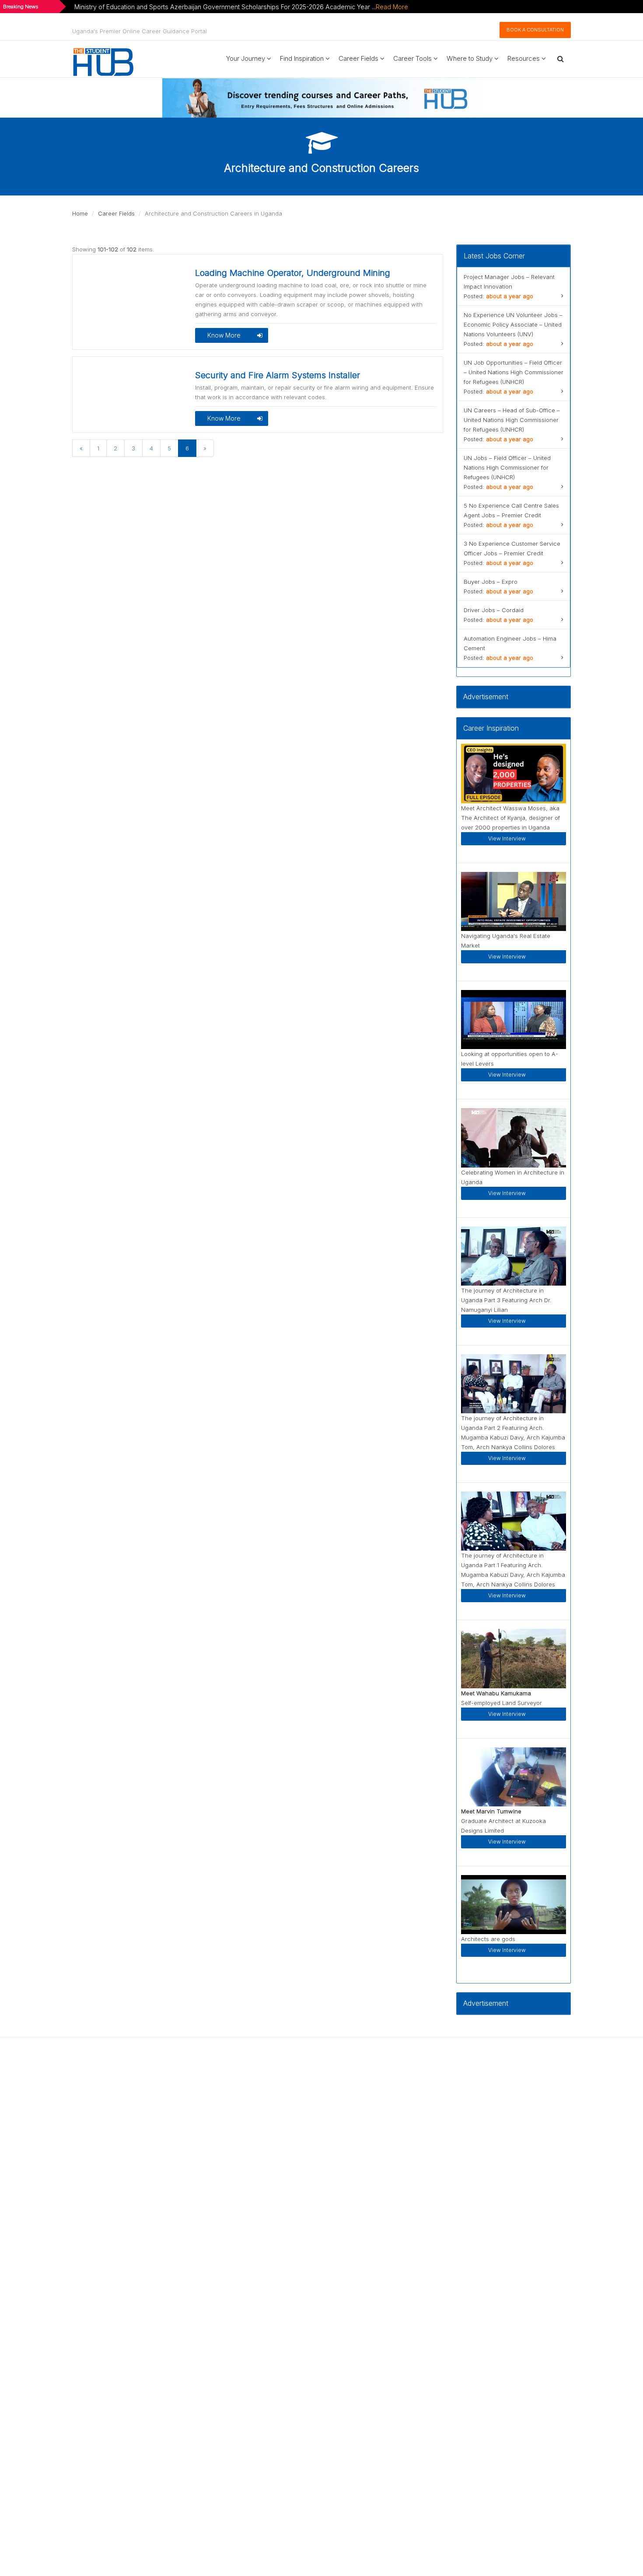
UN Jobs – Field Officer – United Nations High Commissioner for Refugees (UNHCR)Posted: (507, 472)
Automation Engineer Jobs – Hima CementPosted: (510, 648)
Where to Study (470, 58)
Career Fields (359, 58)
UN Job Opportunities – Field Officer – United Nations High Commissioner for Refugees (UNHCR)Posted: (514, 377)
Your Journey (246, 58)
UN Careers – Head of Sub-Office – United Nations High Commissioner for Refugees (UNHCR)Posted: (512, 425)
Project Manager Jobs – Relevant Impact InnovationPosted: (509, 286)
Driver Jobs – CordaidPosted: (498, 615)
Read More (392, 7)
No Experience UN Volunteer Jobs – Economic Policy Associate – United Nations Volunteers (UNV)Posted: (513, 329)
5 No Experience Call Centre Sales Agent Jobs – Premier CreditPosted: (511, 515)
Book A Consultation (535, 30)
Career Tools (413, 58)
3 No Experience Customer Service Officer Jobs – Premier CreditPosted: (512, 553)
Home (80, 213)
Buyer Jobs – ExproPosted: (498, 586)
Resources (524, 58)
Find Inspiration (303, 58)
